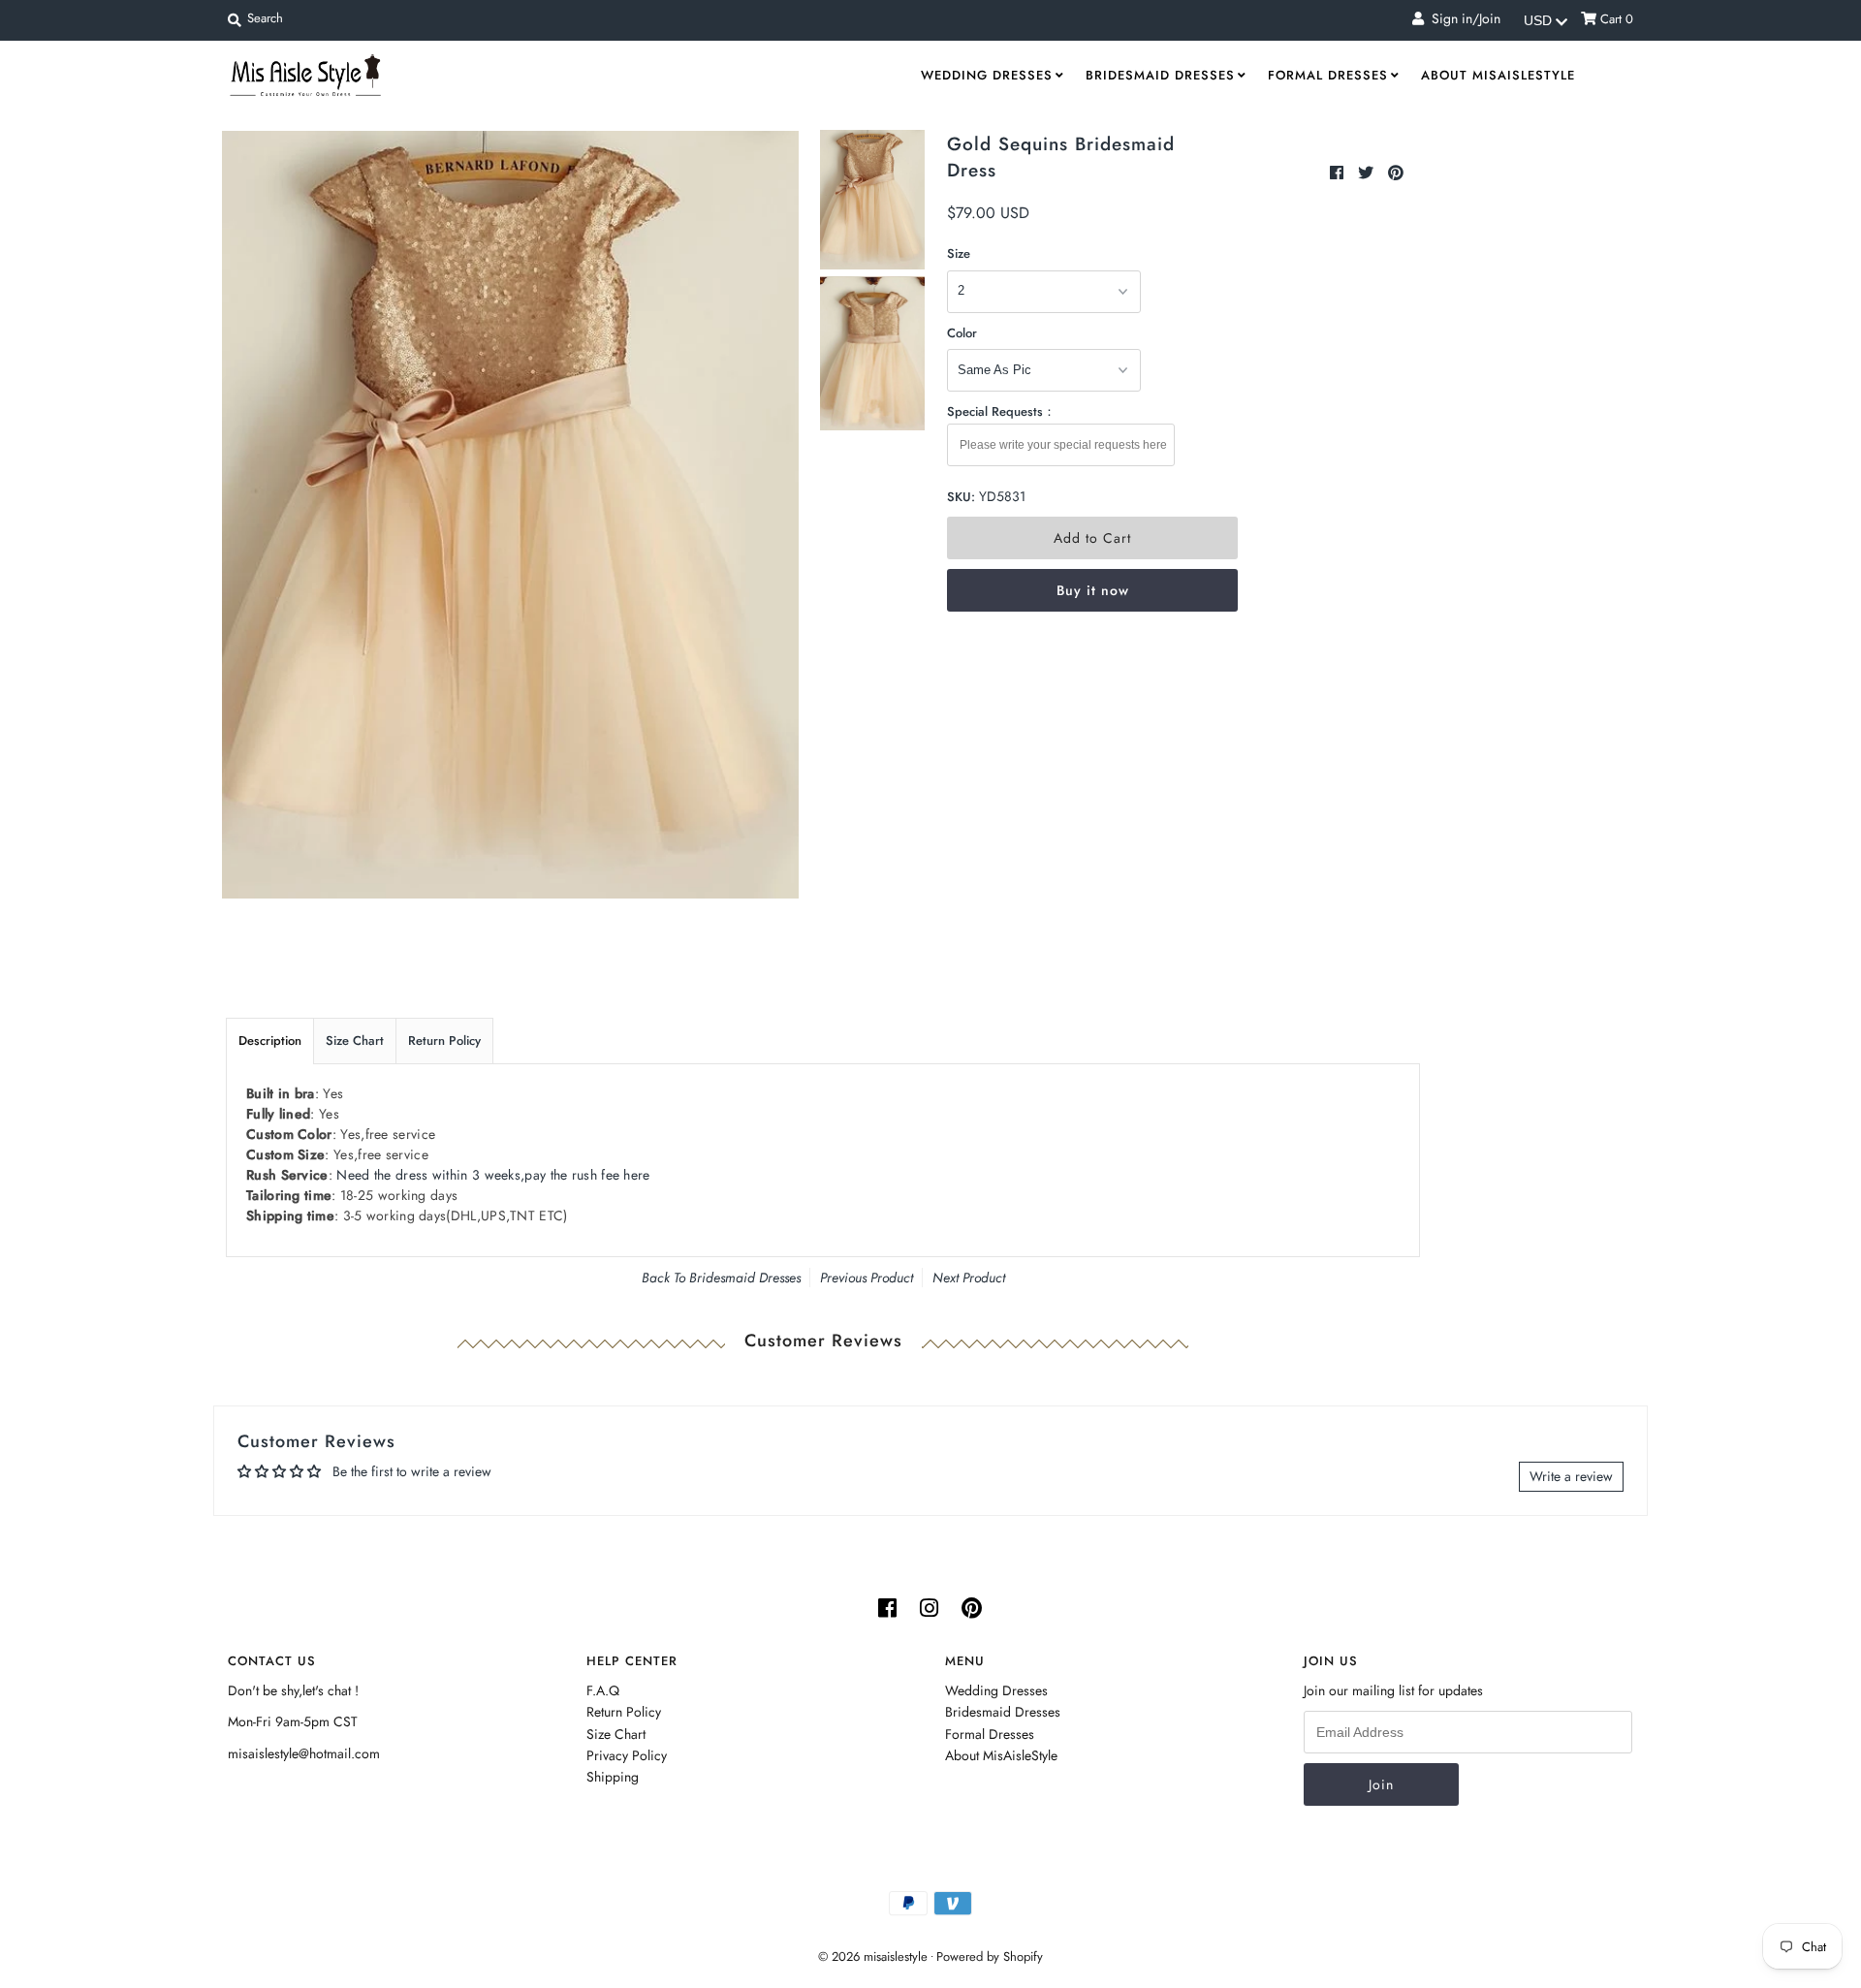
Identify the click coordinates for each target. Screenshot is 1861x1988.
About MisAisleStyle (1498, 75)
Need (493, 1175)
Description (270, 1041)
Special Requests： (1001, 411)
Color (962, 333)
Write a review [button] (1571, 1476)
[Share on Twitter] (1368, 173)
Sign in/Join (1462, 18)
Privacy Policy (627, 1755)
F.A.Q (603, 1690)
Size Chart (355, 1041)
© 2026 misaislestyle (873, 1956)
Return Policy (444, 1041)
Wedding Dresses (987, 75)
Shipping (613, 1777)
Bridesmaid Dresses (1160, 75)
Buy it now (1093, 590)
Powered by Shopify (990, 1956)
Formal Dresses (1328, 75)
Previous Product (867, 1278)
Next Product (969, 1278)
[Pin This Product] (1396, 173)
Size (959, 253)
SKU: (961, 497)
